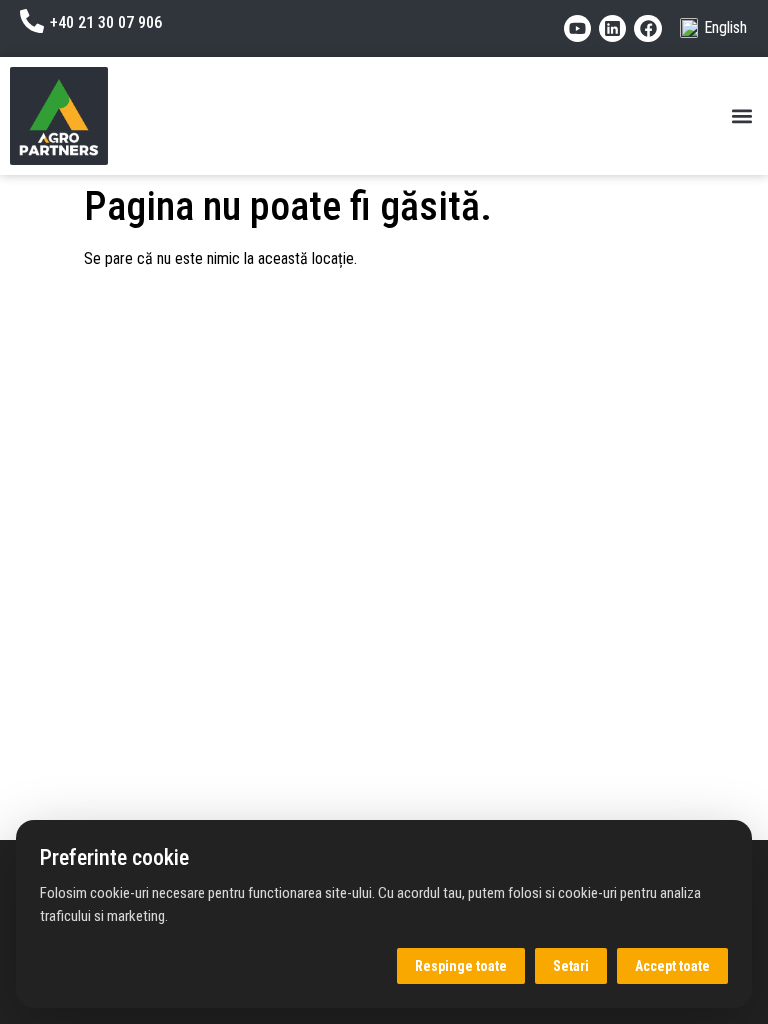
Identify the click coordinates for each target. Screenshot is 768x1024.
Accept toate (672, 966)
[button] (741, 116)
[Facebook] (647, 28)
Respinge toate (461, 966)
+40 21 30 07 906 (106, 22)
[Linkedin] (612, 28)
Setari (571, 966)
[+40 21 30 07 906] (32, 21)
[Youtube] (577, 28)
